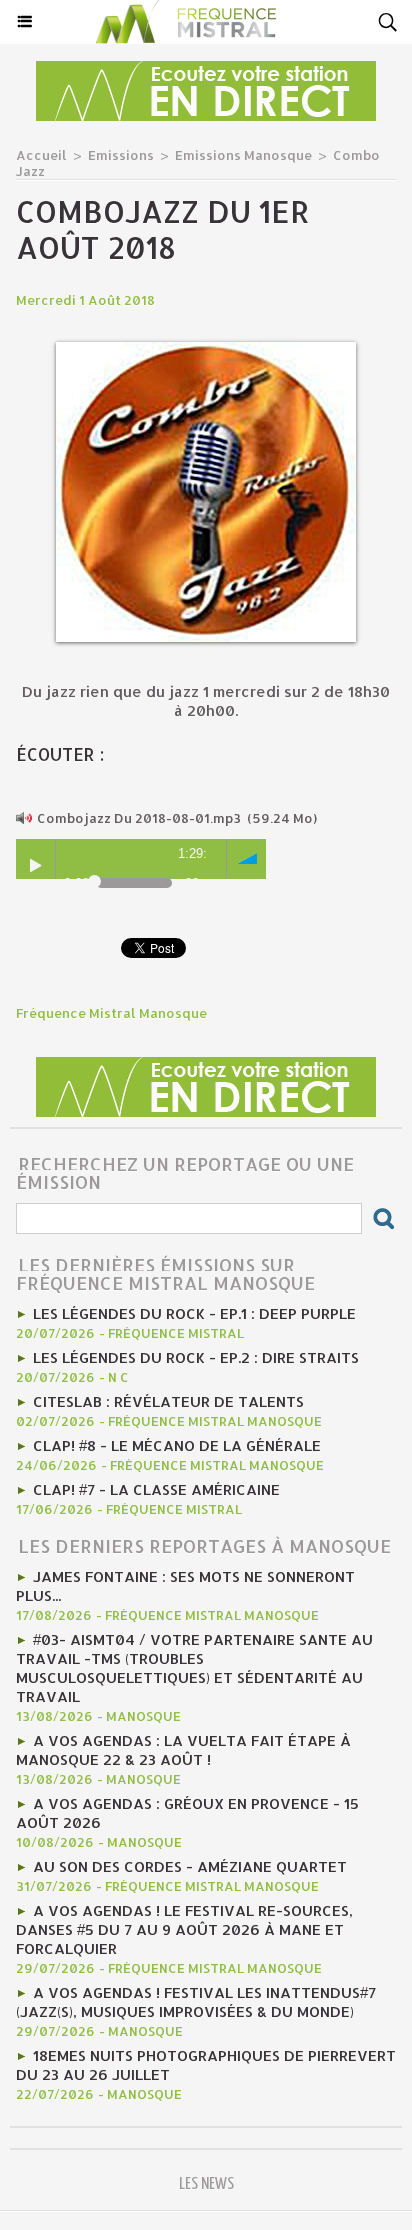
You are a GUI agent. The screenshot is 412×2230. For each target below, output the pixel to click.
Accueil (41, 155)
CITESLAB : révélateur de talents (168, 1401)
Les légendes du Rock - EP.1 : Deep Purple (194, 1313)
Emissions (121, 155)
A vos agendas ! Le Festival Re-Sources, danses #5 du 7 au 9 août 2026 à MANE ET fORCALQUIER (184, 1929)
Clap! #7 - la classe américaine (156, 1489)
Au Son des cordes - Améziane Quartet (190, 1866)
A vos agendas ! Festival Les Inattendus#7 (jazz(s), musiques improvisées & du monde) (196, 2002)
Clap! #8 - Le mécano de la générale (177, 1445)
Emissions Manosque (243, 155)
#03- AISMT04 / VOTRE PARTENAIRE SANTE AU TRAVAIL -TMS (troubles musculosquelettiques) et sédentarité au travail (194, 1668)
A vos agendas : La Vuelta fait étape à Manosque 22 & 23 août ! (183, 1750)
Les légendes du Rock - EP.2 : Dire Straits (196, 1357)
